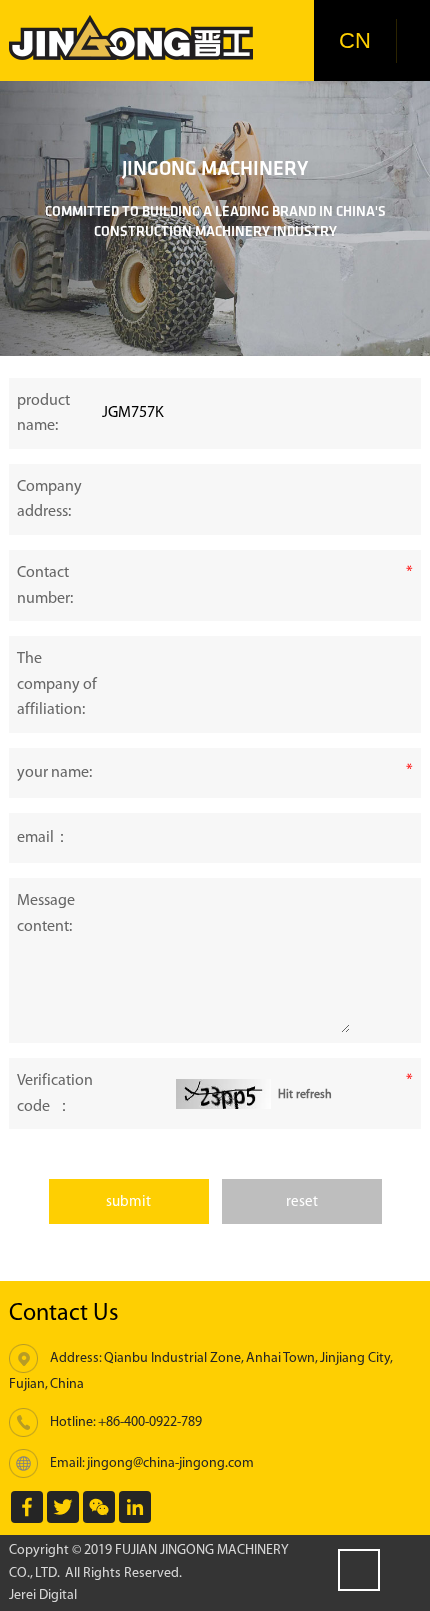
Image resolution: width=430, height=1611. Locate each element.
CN (355, 40)
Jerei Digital (43, 1595)
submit (128, 1202)
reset (302, 1202)
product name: (43, 413)
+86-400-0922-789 (150, 1422)
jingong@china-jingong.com (170, 1463)
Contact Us (64, 1313)
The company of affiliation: (57, 684)
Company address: (49, 499)
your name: (54, 772)
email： (43, 837)
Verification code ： (55, 1093)
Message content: (46, 913)
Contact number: (45, 585)
